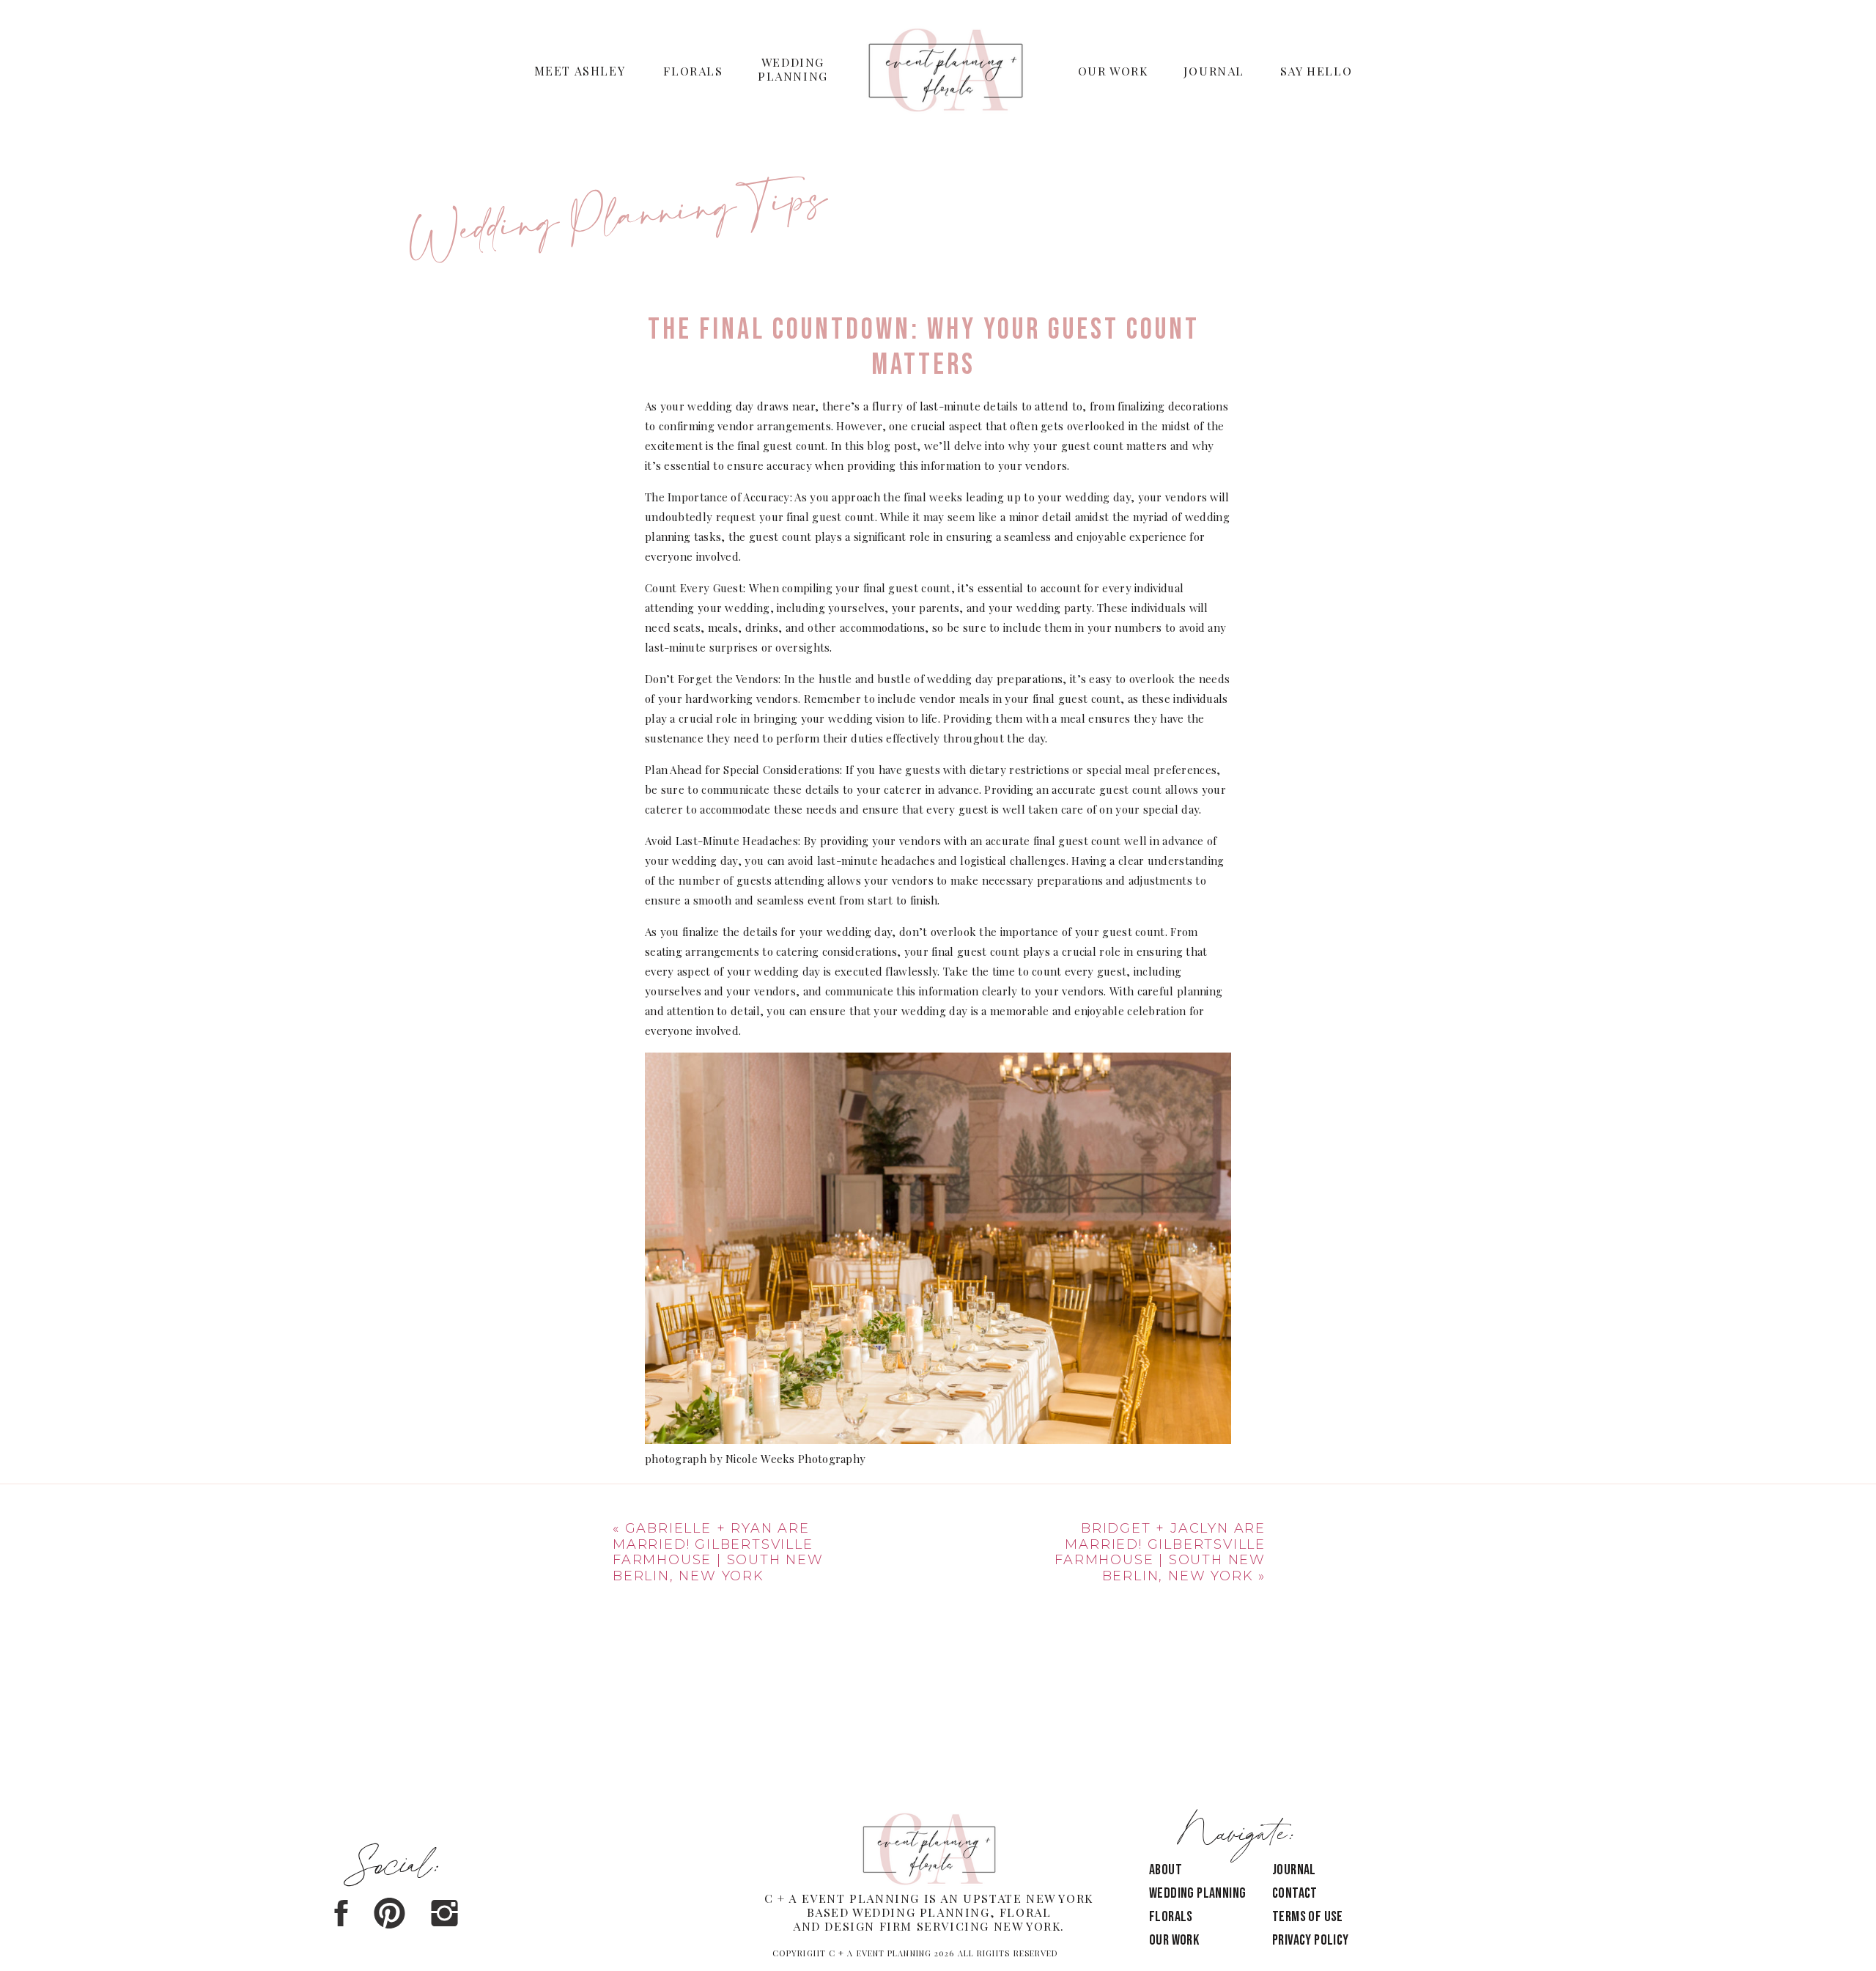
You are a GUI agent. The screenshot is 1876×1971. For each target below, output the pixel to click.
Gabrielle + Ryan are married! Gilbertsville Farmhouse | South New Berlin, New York (718, 1552)
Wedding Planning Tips (618, 222)
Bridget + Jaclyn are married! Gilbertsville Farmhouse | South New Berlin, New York (1160, 1552)
